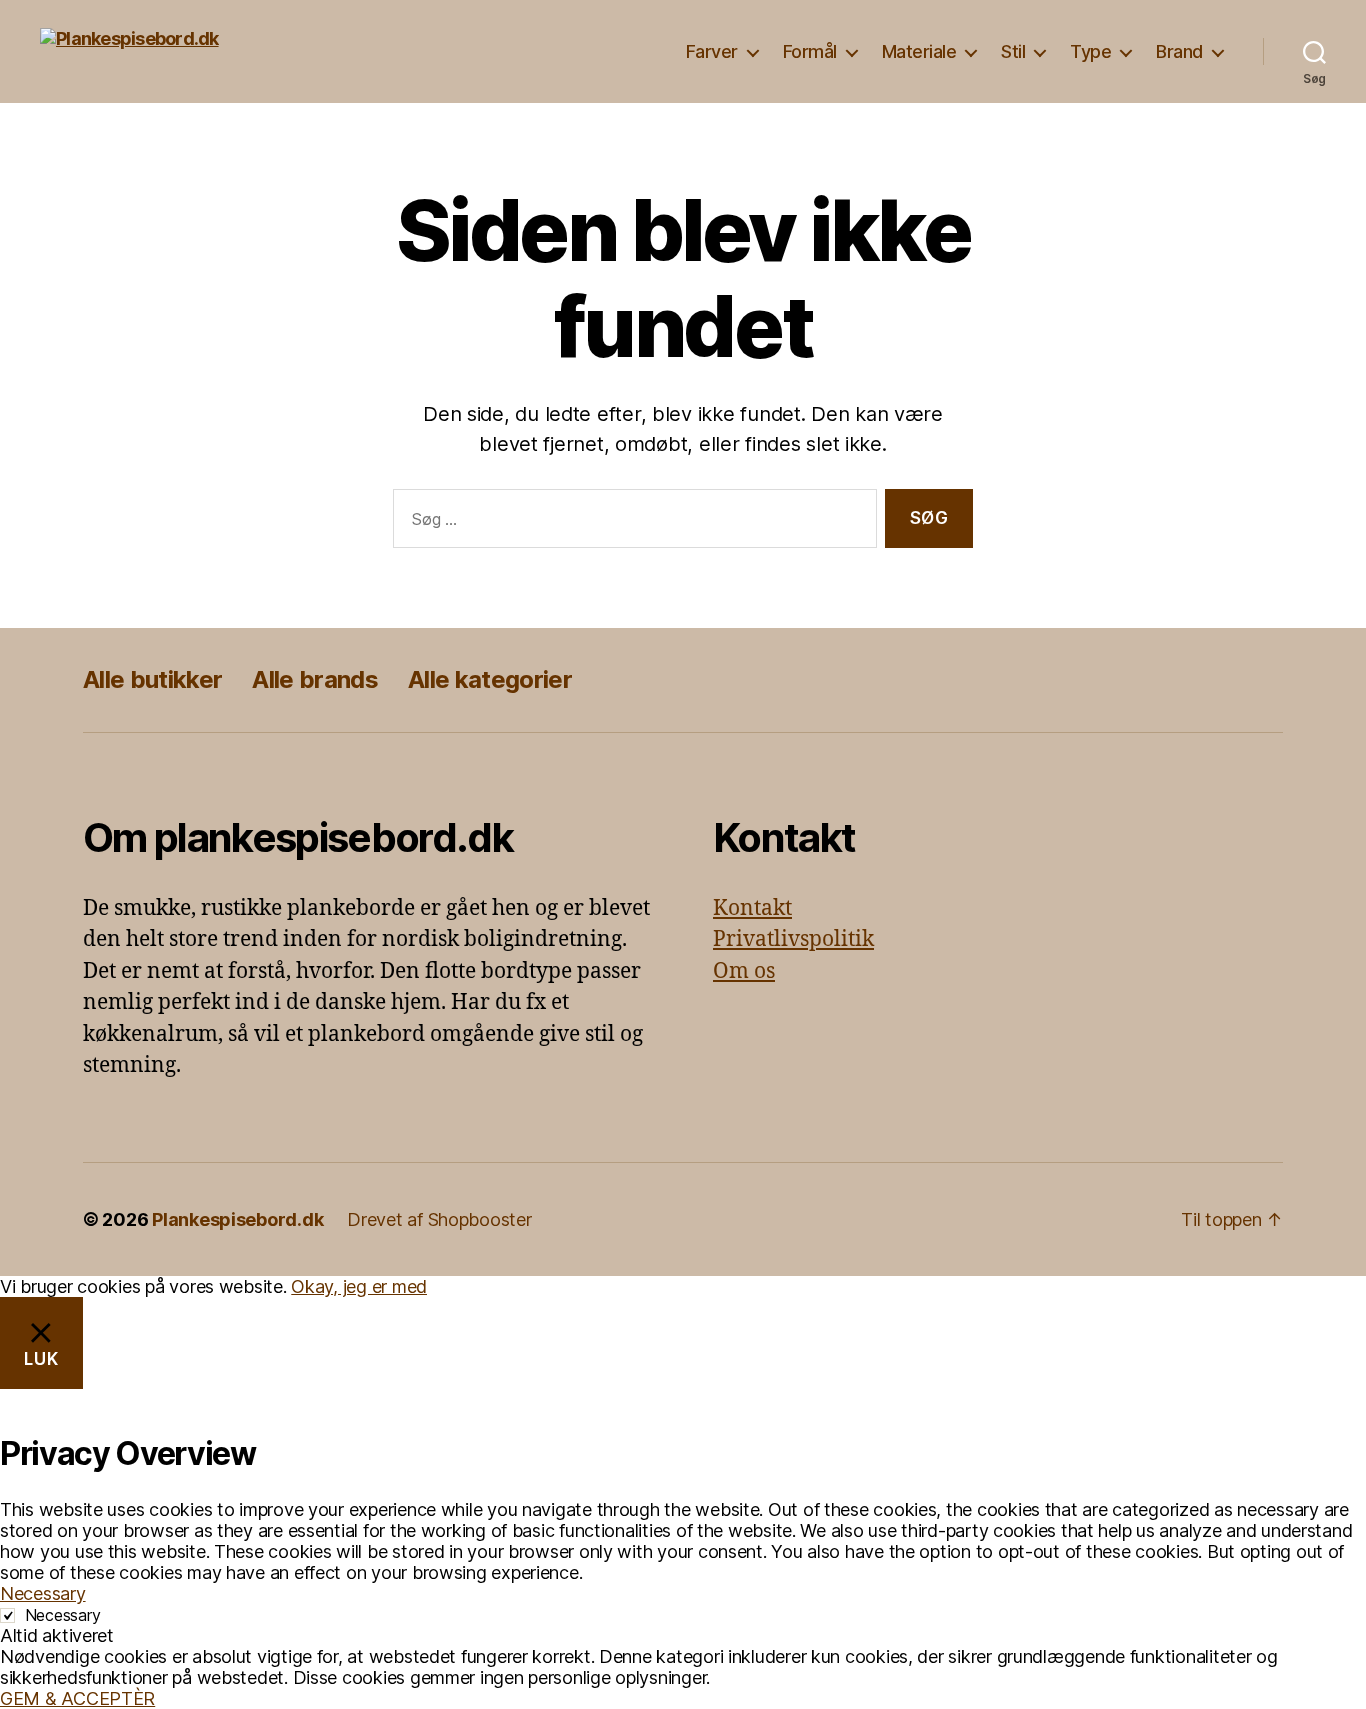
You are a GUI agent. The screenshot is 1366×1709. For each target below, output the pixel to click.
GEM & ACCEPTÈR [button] (77, 1698)
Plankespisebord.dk (237, 1219)
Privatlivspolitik (793, 939)
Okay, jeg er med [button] (359, 1286)
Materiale (919, 51)
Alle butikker (152, 679)
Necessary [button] (43, 1593)
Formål (810, 51)
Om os (744, 971)
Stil (1013, 51)
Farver (712, 51)
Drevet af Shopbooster (439, 1219)
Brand (1179, 51)
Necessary (63, 1615)
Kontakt (752, 908)
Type (1090, 51)
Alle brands (315, 679)
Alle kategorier (490, 679)
